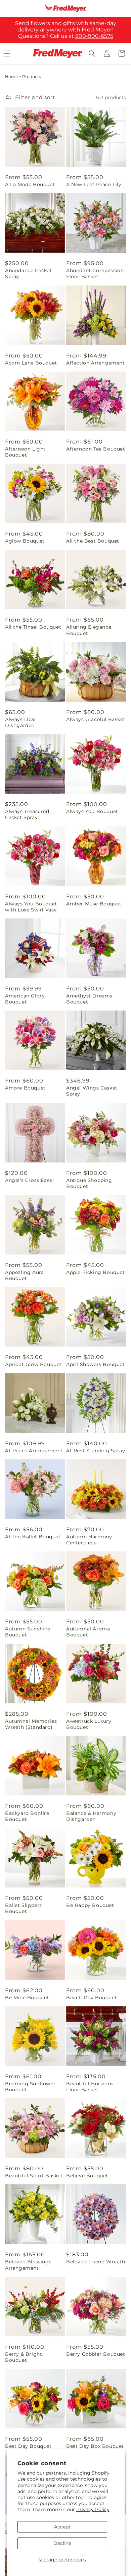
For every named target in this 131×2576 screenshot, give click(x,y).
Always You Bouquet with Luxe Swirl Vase (31, 907)
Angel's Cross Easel (29, 1180)
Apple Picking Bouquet (96, 1272)
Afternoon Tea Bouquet (96, 449)
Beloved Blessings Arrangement (28, 2265)
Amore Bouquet (25, 1088)
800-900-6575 (94, 36)
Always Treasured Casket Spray (27, 814)
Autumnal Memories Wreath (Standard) (31, 1724)
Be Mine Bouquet (27, 1998)
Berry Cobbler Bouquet (96, 2354)
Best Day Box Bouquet (95, 2446)
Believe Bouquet (87, 2176)
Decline (62, 2543)
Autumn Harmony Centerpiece (89, 1540)
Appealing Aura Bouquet (24, 1275)
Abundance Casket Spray (29, 273)
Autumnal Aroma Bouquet (88, 1632)
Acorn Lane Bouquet (31, 363)
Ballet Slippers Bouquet (24, 1908)
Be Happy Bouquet (90, 1905)
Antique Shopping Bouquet (89, 1183)
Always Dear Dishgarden (21, 722)
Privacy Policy (93, 2509)
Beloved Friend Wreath (96, 2262)
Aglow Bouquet (25, 541)
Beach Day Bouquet (92, 1998)
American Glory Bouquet (25, 999)
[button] (92, 54)
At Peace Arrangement (34, 1451)
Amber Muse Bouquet (94, 904)
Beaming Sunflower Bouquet (30, 2087)
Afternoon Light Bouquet (25, 452)
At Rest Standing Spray (96, 1451)
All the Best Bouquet (93, 541)
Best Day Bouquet (28, 2446)
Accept (62, 2527)
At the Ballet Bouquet (33, 1537)
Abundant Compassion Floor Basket (95, 273)
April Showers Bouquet (96, 1364)
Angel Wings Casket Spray (92, 1091)
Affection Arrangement (96, 363)
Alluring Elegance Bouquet (89, 630)
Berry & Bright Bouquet (24, 2357)
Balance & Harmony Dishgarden (91, 1816)
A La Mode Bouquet (30, 184)
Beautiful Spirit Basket (34, 2176)
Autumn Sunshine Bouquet (28, 1632)
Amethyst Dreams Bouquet (89, 999)
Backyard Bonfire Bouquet (27, 1816)
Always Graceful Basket (96, 719)
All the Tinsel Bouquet (33, 627)
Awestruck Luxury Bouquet (89, 1724)
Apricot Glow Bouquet (33, 1364)
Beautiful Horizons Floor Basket (90, 2087)
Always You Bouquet (92, 811)
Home (11, 76)
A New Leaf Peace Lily (94, 184)
